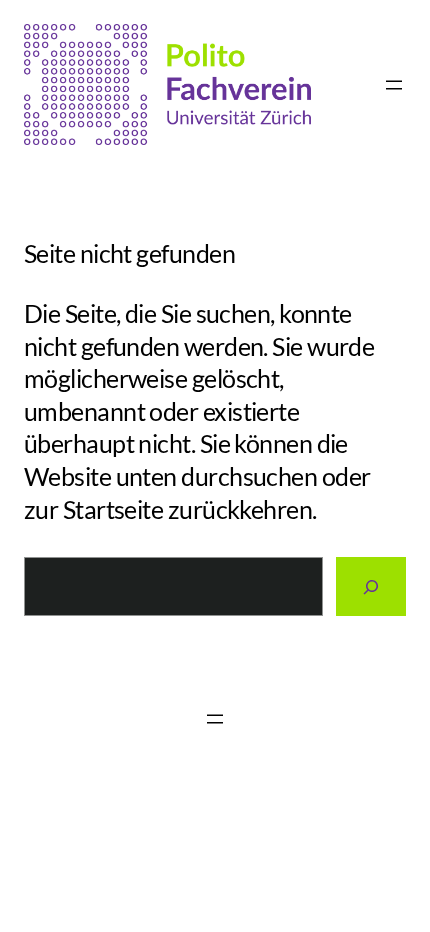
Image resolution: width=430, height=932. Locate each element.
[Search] (371, 586)
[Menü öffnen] (394, 85)
